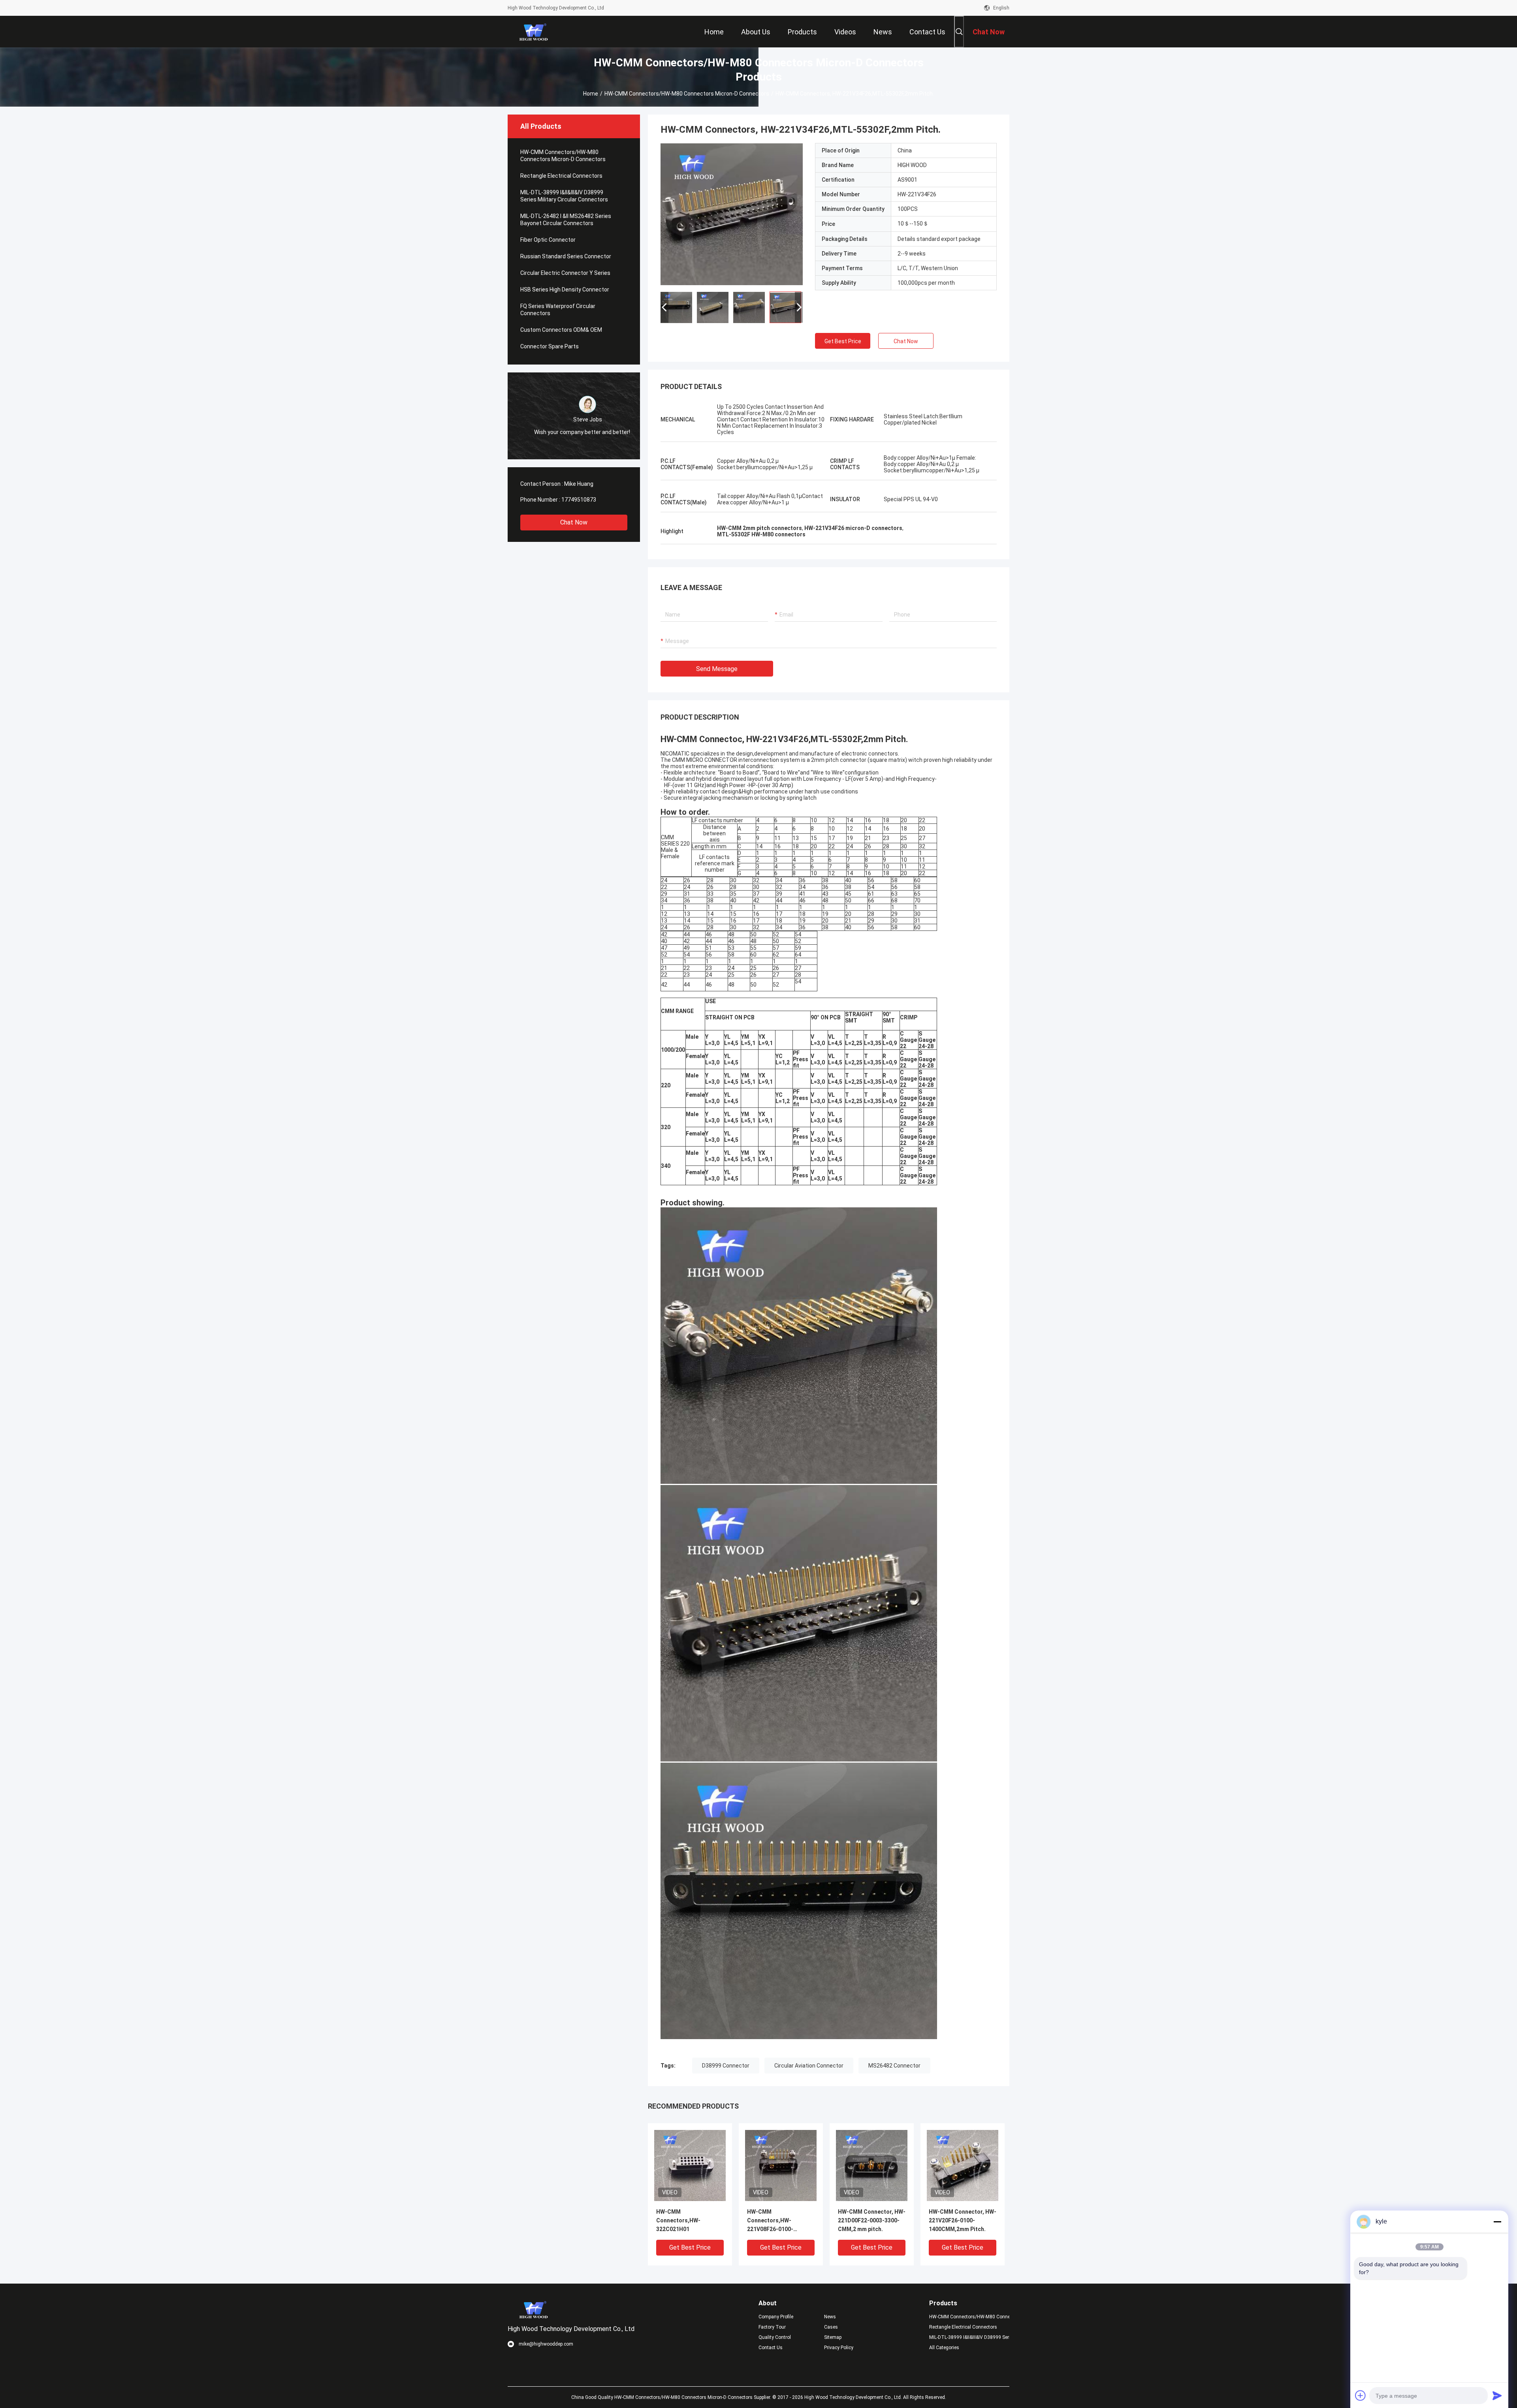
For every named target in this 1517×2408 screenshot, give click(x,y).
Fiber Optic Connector (548, 240)
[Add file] (1361, 2395)
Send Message (717, 669)
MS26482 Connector (894, 2066)
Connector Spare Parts (550, 346)
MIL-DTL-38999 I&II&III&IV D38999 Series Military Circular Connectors (564, 196)
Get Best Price (843, 341)
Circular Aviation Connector (809, 2066)
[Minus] (1497, 2222)
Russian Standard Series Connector (566, 256)
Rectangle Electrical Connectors (561, 176)
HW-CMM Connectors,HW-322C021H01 (678, 2220)
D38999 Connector (726, 2066)
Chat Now (574, 522)
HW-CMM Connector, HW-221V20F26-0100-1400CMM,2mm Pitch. (963, 2220)
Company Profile (776, 2317)
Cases (831, 2327)
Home (591, 94)
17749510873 (579, 500)
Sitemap (833, 2337)
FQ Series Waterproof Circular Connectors (558, 310)
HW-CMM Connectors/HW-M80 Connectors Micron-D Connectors (687, 94)
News (830, 2317)
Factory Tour (772, 2327)
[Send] (1497, 2395)
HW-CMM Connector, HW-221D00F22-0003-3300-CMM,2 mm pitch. (872, 2220)
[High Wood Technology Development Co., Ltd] (534, 32)
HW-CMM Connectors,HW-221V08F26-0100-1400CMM (770, 2221)
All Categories (944, 2348)
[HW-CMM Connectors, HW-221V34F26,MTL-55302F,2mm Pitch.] (732, 214)
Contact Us (771, 2348)
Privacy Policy (839, 2348)
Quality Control (775, 2337)
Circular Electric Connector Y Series (565, 273)
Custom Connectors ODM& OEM (561, 330)
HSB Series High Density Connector (565, 289)
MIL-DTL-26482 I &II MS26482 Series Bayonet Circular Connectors (566, 220)
